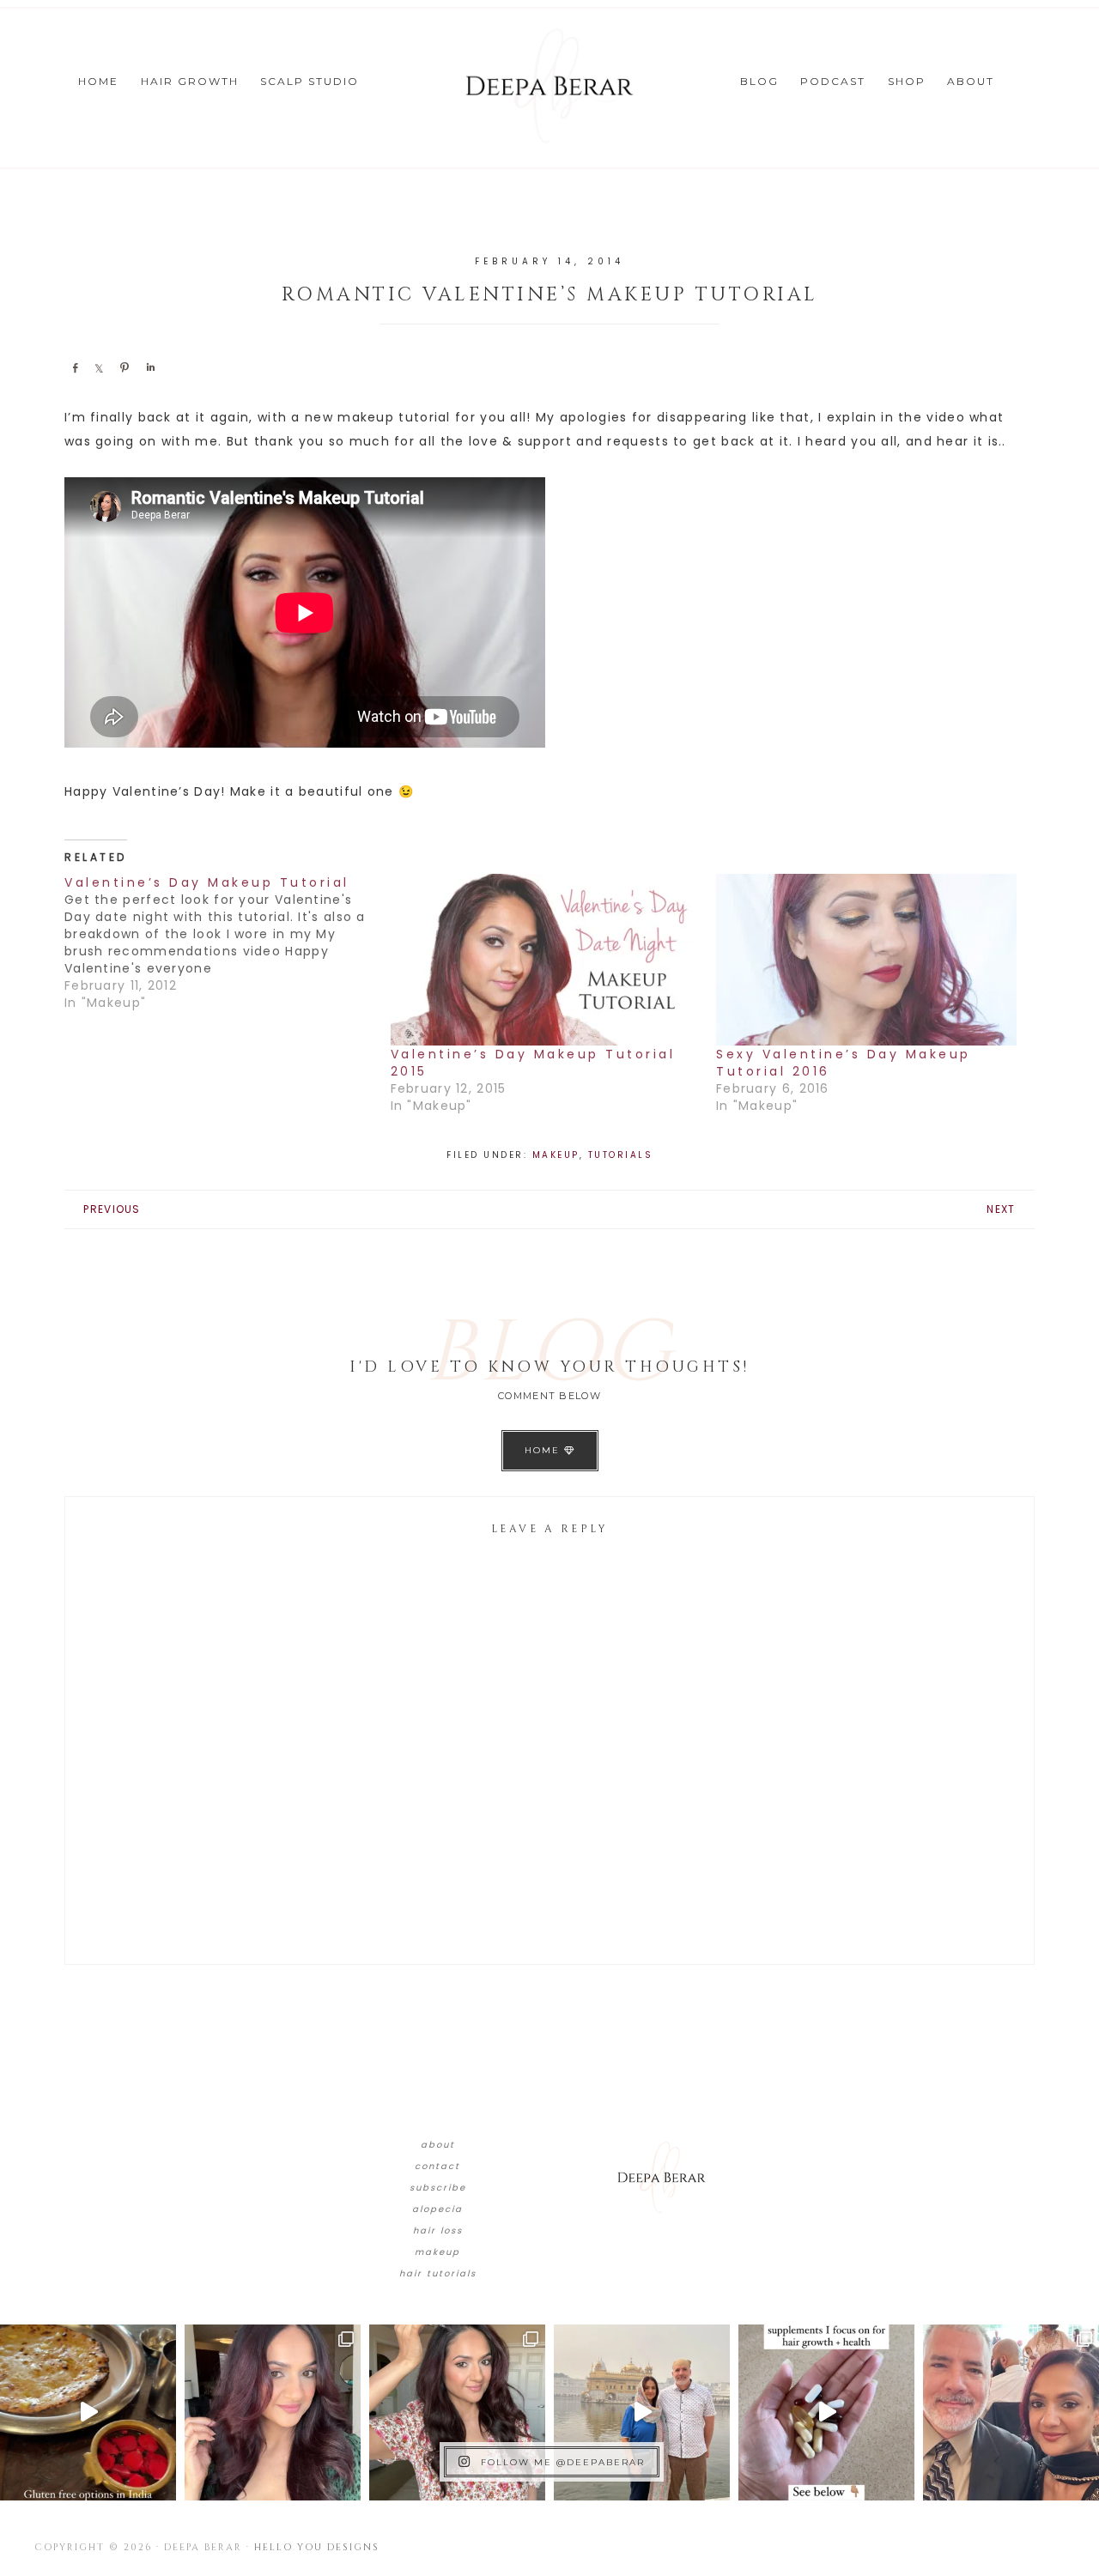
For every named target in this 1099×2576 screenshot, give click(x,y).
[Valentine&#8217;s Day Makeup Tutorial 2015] (545, 960)
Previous (112, 1209)
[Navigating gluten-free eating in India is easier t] (88, 2412)
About (438, 2145)
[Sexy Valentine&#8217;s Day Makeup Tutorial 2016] (871, 960)
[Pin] (124, 367)
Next (1001, 1209)
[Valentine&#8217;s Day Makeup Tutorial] (228, 943)
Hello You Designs (317, 2547)
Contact (437, 2166)
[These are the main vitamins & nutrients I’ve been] (826, 2412)
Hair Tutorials (438, 2273)
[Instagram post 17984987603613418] (1011, 2412)
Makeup (556, 1155)
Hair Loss (438, 2231)
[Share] (75, 367)
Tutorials (621, 1155)
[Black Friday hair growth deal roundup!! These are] (273, 2412)
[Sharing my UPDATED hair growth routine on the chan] (457, 2412)
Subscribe (438, 2188)
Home (544, 1450)
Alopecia (437, 2209)
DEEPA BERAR (549, 86)
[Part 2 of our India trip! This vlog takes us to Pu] (642, 2412)
